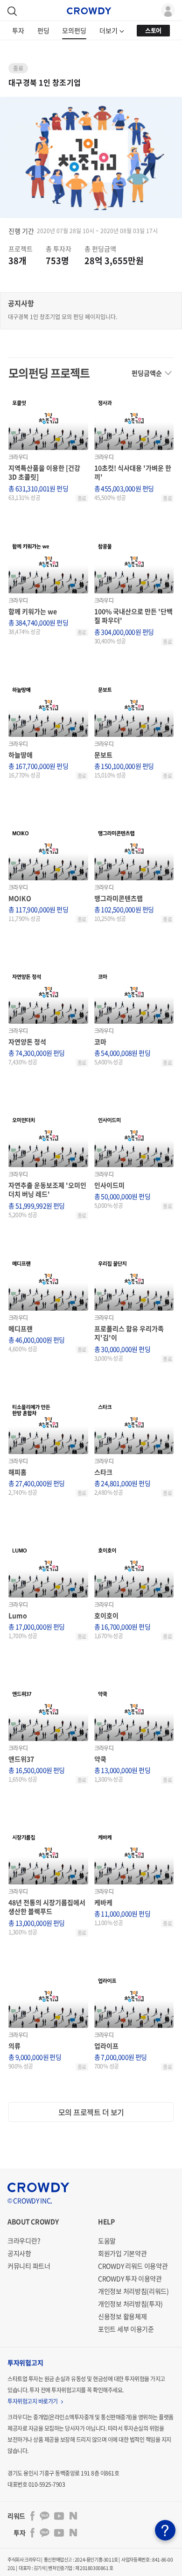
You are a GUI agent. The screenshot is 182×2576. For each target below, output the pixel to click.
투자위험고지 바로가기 (33, 2401)
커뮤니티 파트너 (29, 2266)
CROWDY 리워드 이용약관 (133, 2266)
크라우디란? (24, 2241)
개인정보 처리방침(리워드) (133, 2291)
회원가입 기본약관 (122, 2253)
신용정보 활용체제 (122, 2316)
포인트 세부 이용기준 (126, 2329)
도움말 (107, 2241)
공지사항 (19, 2253)
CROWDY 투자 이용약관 (130, 2278)
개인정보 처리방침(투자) (130, 2304)
